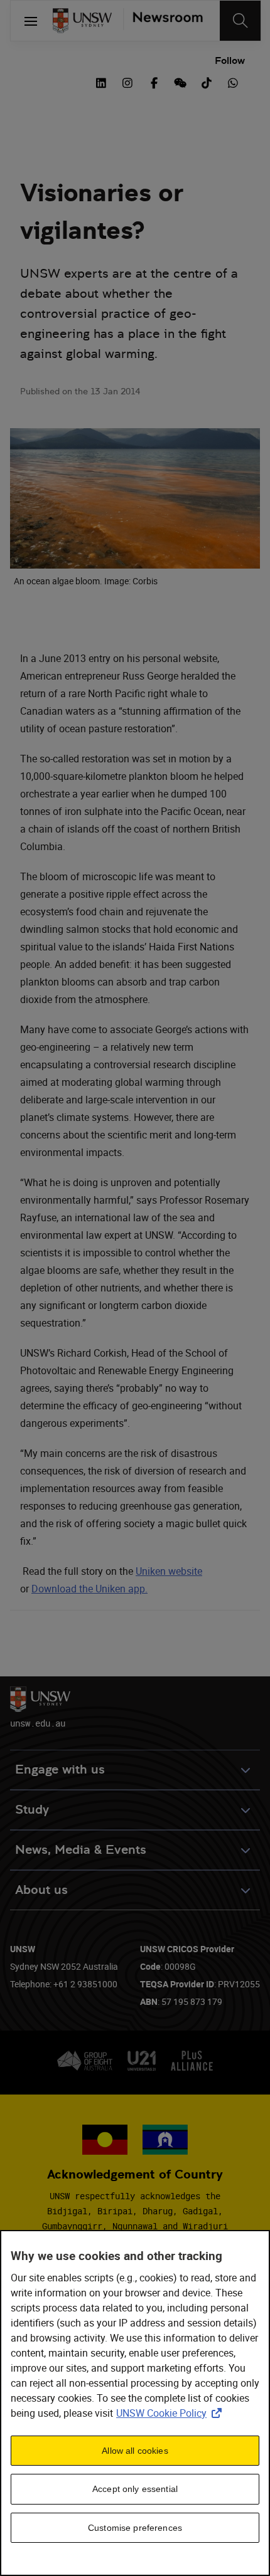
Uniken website (169, 1571)
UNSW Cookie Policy (171, 2413)
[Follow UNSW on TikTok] (207, 81)
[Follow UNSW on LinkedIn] (101, 81)
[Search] (240, 21)
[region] (135, 2403)
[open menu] (31, 21)
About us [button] (41, 1890)
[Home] (82, 21)
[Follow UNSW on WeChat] (180, 81)
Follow (230, 60)
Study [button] (32, 1810)
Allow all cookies (135, 2451)
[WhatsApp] (233, 81)
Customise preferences (135, 2528)
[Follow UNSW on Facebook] (154, 81)
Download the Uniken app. (89, 1589)
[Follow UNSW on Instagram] (127, 81)
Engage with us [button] (60, 1769)
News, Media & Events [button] (81, 1850)
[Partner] (163, 21)
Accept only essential (135, 2489)
